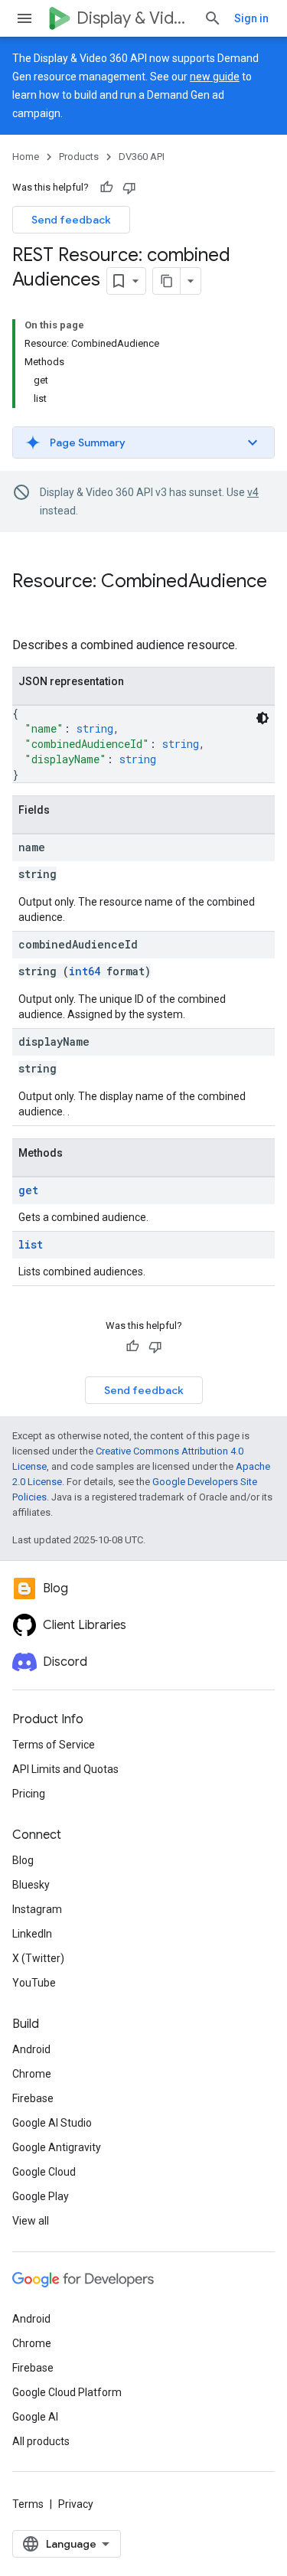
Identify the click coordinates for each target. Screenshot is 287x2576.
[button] (143, 442)
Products (79, 157)
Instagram (37, 1909)
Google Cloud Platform (67, 2392)
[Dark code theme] (263, 718)
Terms (28, 2504)
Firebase (33, 2098)
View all (31, 2221)
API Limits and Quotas (65, 1769)
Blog (23, 1860)
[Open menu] (24, 18)
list (31, 1244)
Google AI (35, 2417)
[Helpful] (106, 188)
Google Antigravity (57, 2147)
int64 (85, 971)
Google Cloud (44, 2172)
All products (41, 2441)
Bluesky (31, 1885)
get (28, 1190)
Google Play (41, 2196)
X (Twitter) (38, 1958)
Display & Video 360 (134, 18)
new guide (215, 77)
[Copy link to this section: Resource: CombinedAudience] (28, 607)
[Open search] (213, 18)
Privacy (76, 2504)
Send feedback (71, 220)
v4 (253, 492)
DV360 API (142, 157)
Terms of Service (54, 1745)
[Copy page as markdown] (167, 281)
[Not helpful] (129, 188)
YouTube (34, 1983)
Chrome (32, 2074)
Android (31, 2049)
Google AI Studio (52, 2123)
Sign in (251, 18)
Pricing (29, 1794)
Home (26, 157)
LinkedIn (32, 1934)
